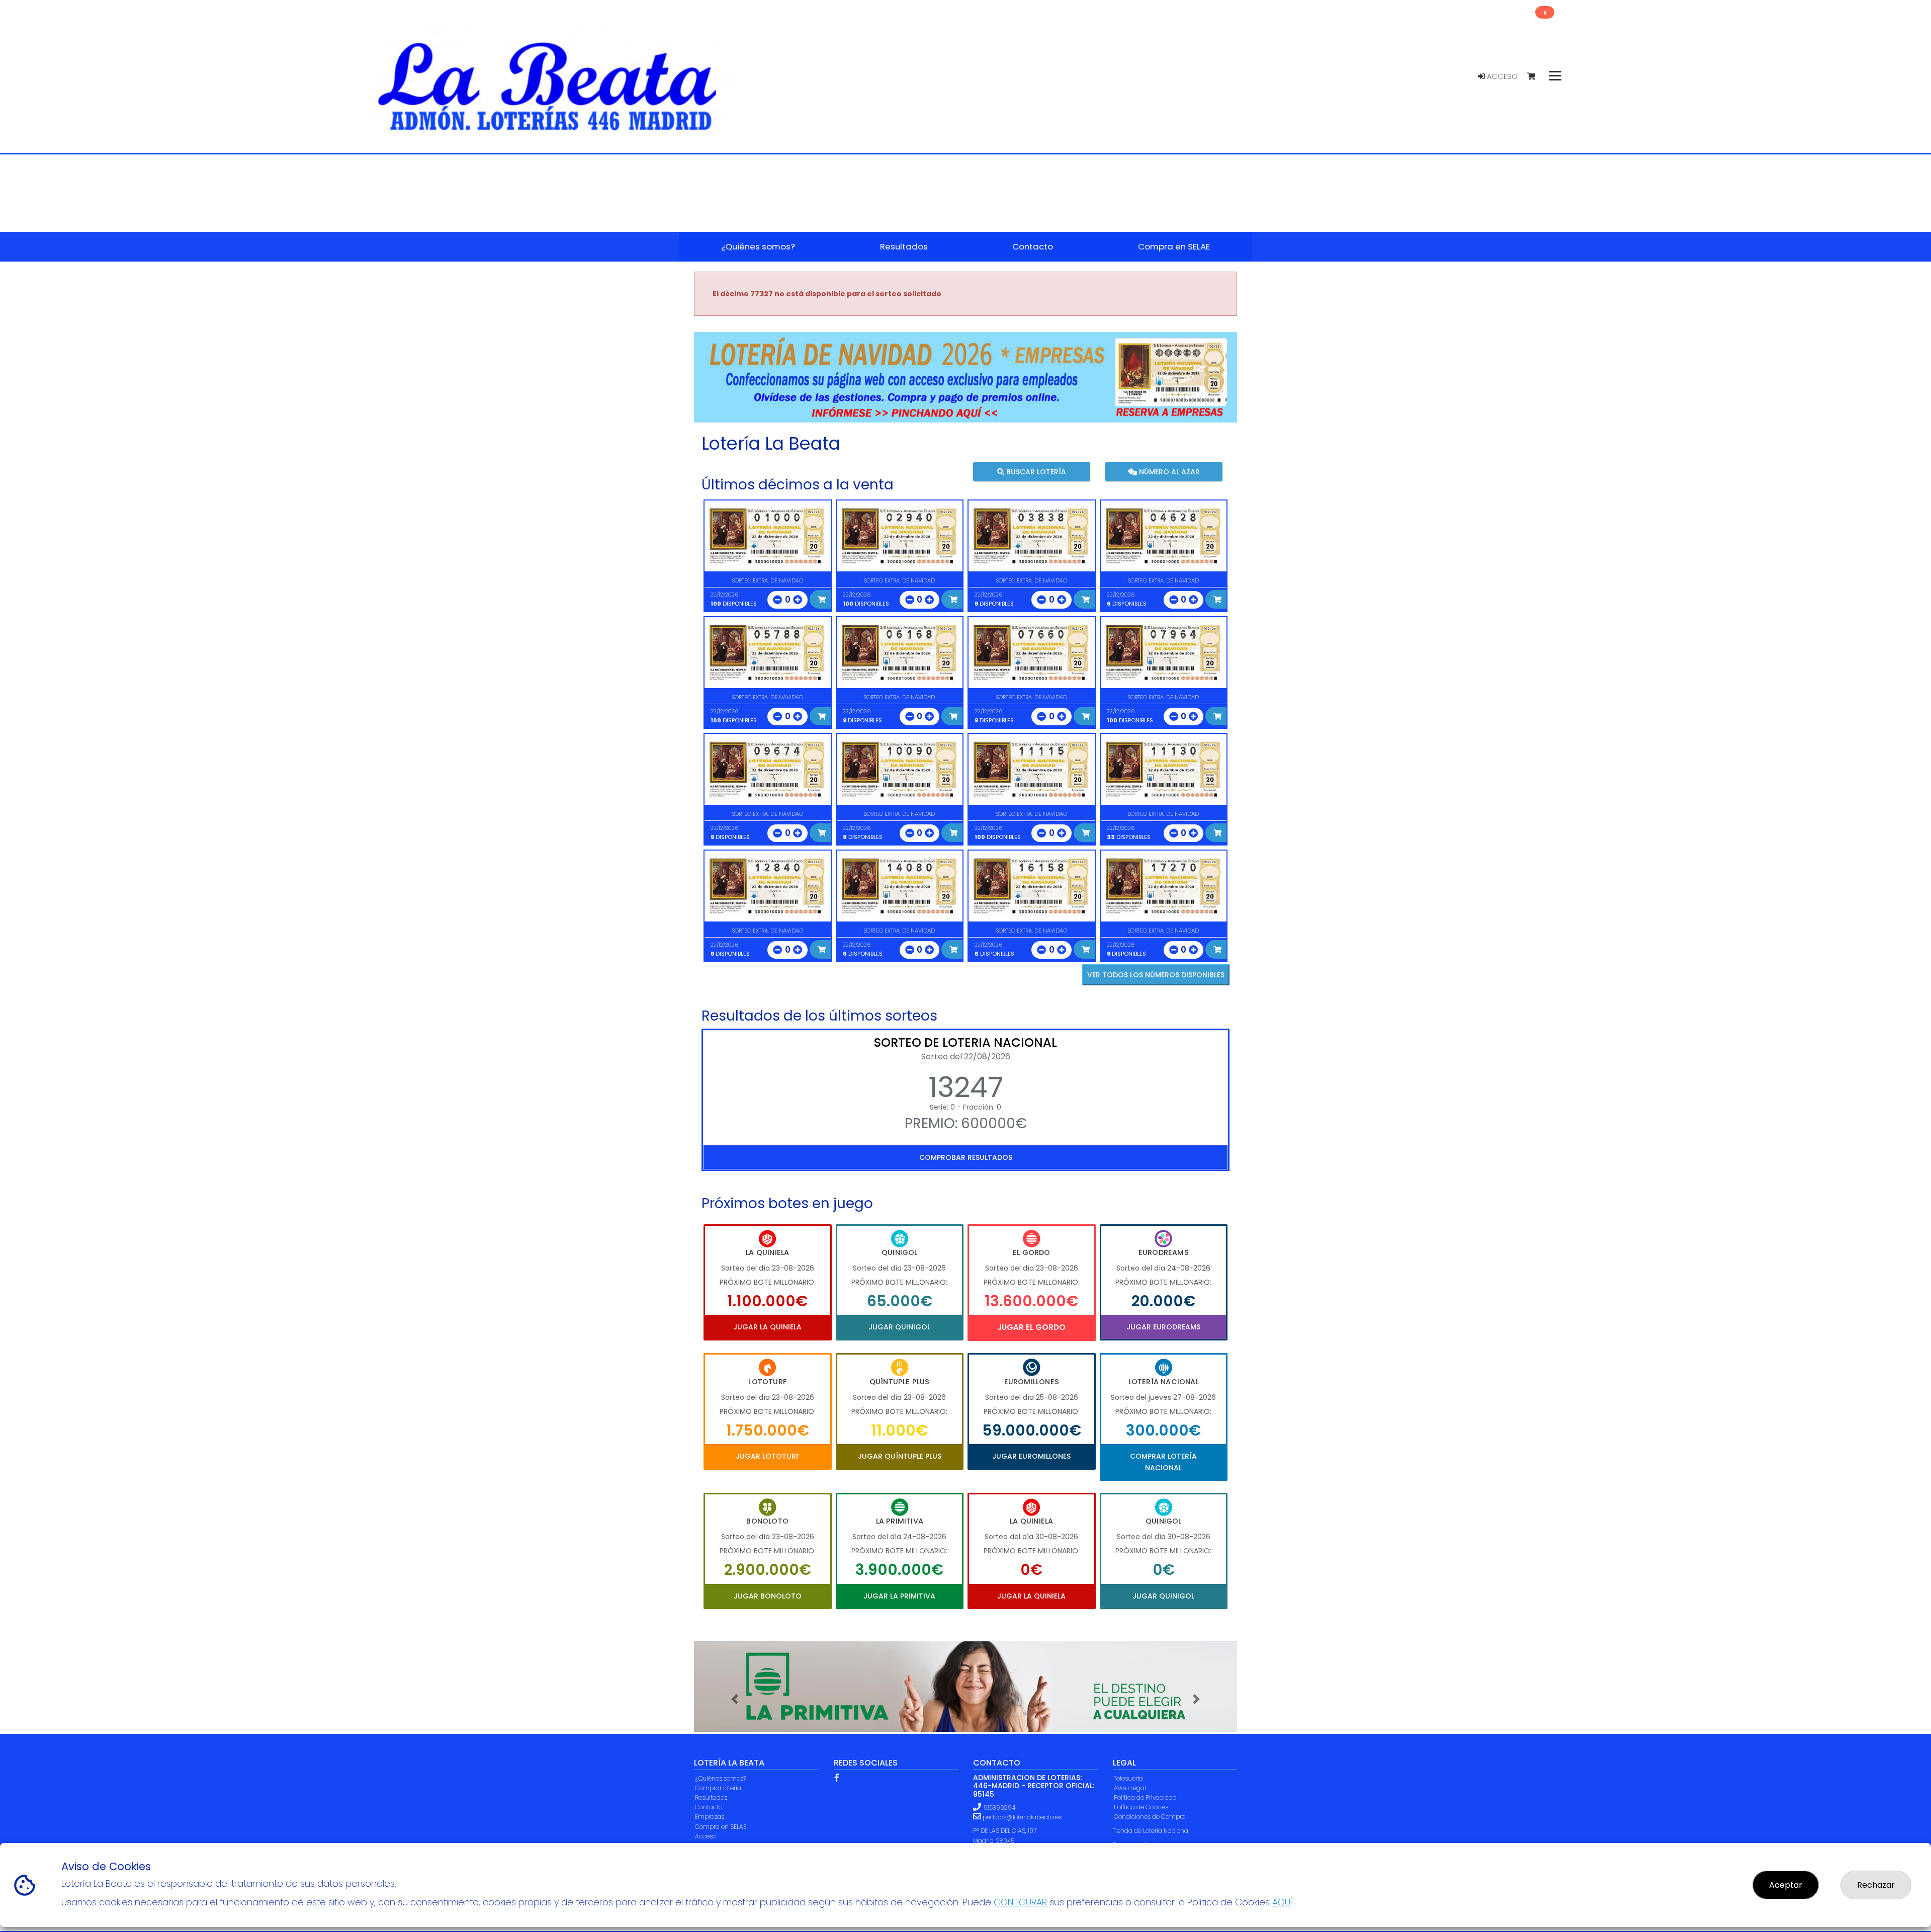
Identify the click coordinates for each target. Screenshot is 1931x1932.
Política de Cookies (1141, 1807)
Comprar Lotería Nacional (1163, 1462)
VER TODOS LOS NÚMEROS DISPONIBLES (1156, 975)
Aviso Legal (1130, 1788)
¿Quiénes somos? (721, 1778)
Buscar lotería (1035, 472)
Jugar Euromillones (1031, 1456)
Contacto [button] (1033, 246)
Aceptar (1786, 1885)
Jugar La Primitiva (899, 1596)
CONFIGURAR (1020, 1902)
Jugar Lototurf (768, 1456)
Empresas (710, 1817)
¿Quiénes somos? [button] (758, 246)
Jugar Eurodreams (1163, 1327)
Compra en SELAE (721, 1827)
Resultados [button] (904, 246)
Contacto (709, 1807)
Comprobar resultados (966, 1157)
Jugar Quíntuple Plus (900, 1456)
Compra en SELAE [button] (1174, 246)
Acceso (1501, 76)
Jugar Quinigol (899, 1327)
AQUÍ (1282, 1902)
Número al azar (1168, 472)
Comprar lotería (718, 1788)
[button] (735, 1699)
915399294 (999, 1808)
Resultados (711, 1797)
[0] (1536, 77)
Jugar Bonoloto (768, 1596)
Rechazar (1876, 1885)
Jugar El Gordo (1031, 1327)
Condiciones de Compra (1150, 1817)
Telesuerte (1128, 1778)
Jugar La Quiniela (767, 1327)
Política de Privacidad (1145, 1797)
